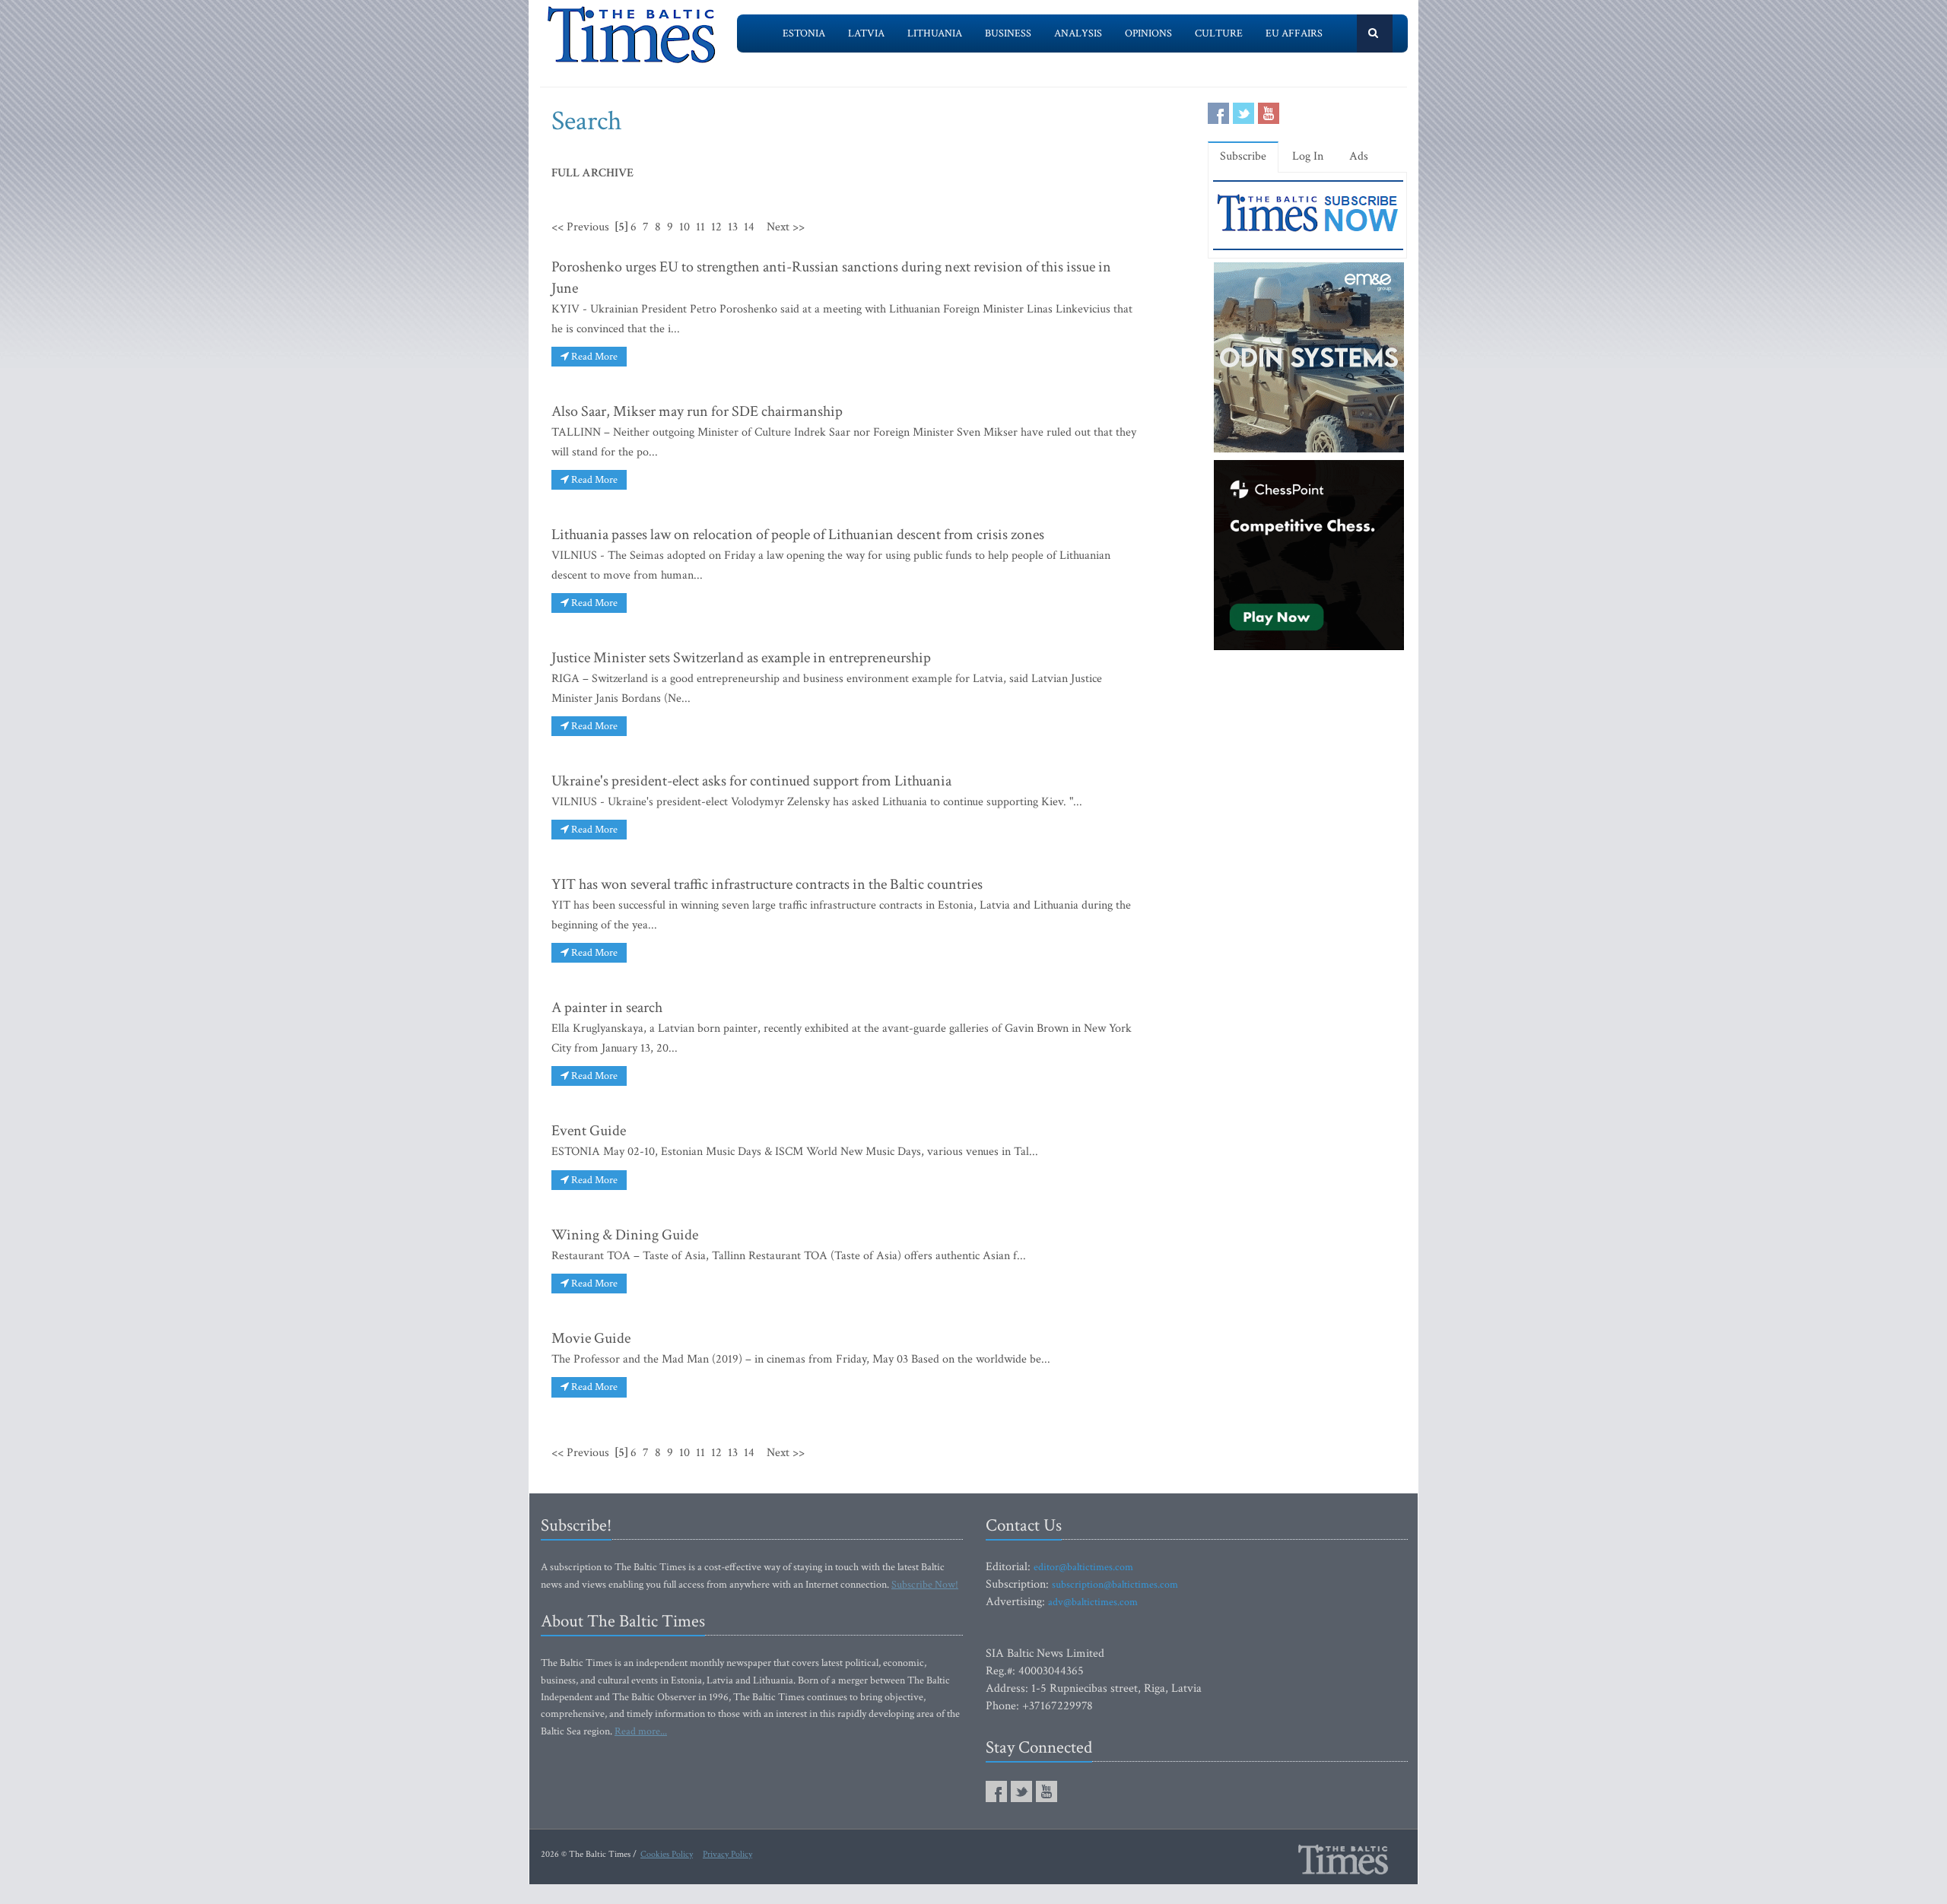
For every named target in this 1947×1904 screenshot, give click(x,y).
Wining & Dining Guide (625, 1235)
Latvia (866, 33)
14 (749, 227)
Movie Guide (591, 1338)
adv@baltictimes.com (1093, 1602)
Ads (1359, 156)
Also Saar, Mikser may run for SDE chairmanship (697, 411)
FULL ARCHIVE (592, 173)
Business (1008, 33)
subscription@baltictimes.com (1115, 1585)
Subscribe (1243, 156)
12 (716, 227)
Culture (1219, 33)
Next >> (786, 227)
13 (733, 227)
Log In (1308, 156)
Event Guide (589, 1131)
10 (684, 227)
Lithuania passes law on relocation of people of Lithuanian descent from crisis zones (798, 535)
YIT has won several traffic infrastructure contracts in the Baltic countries (767, 884)
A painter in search (607, 1008)
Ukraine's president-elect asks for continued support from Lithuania (751, 781)
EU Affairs (1294, 33)
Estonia (804, 33)
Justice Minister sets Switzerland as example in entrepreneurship (741, 658)
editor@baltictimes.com (1083, 1567)
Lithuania (935, 33)
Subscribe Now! (925, 1585)
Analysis (1078, 33)
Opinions (1148, 33)
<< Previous (580, 227)
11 (700, 227)
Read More (593, 357)
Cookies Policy (667, 1854)
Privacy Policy (727, 1854)
